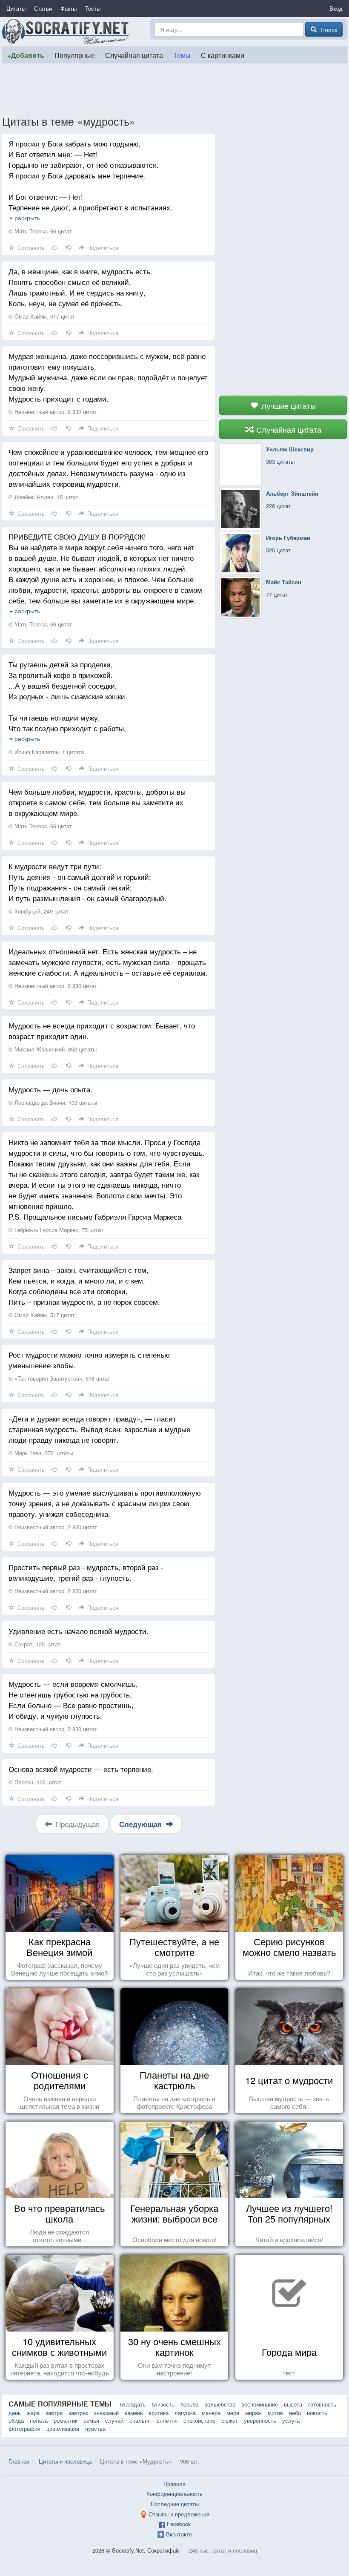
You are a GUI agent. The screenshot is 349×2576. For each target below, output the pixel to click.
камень (134, 2413)
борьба (189, 2404)
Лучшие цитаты (287, 405)
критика (159, 2413)
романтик (66, 2420)
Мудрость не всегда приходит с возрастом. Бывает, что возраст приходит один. (102, 1031)
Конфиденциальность (174, 2494)
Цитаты (16, 8)
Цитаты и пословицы (66, 2461)
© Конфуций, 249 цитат (39, 911)
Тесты (93, 8)
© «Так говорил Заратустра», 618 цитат (59, 1378)
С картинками (223, 55)
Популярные (75, 55)
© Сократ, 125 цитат (34, 1644)
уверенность (260, 2420)
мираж (253, 2413)
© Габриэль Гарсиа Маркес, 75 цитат (56, 1230)
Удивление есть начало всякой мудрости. (79, 1631)
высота (293, 2404)
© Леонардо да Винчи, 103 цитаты (53, 1102)
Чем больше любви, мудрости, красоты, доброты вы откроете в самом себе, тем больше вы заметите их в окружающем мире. (97, 802)
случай (114, 2420)
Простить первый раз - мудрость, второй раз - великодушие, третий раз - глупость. (86, 1572)
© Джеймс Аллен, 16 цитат (43, 497)
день (15, 2413)
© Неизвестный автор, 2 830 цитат (53, 412)
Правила (174, 2484)
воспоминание (260, 2404)
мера (233, 2413)
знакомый (106, 2413)
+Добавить (26, 55)
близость (163, 2404)
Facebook (179, 2524)
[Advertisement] (174, 89)
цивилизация (63, 2428)
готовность (322, 2404)
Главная (19, 2461)
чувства (95, 2428)
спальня (140, 2420)
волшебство (220, 2404)
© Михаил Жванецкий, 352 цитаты (53, 1049)
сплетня (167, 2420)
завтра (54, 2413)
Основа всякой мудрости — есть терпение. (81, 1769)
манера (211, 2413)
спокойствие (199, 2420)
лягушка (185, 2413)
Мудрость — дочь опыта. (50, 1089)
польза (39, 2420)
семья (91, 2420)
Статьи (43, 8)
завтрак (78, 2413)
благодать (133, 2404)
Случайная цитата (134, 55)
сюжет (230, 2420)
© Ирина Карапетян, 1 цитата (46, 752)
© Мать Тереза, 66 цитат (40, 231)
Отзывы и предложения (179, 2514)
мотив (275, 2413)
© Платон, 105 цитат (35, 1782)
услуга (291, 2420)
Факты (69, 8)
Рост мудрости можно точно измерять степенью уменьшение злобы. (89, 1360)
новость (317, 2413)
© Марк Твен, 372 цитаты (41, 1453)
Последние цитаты (175, 2504)
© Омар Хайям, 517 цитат (42, 316)
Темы (182, 55)
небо (295, 2413)
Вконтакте (179, 2534)
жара (33, 2413)
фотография (24, 2428)
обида (16, 2420)
